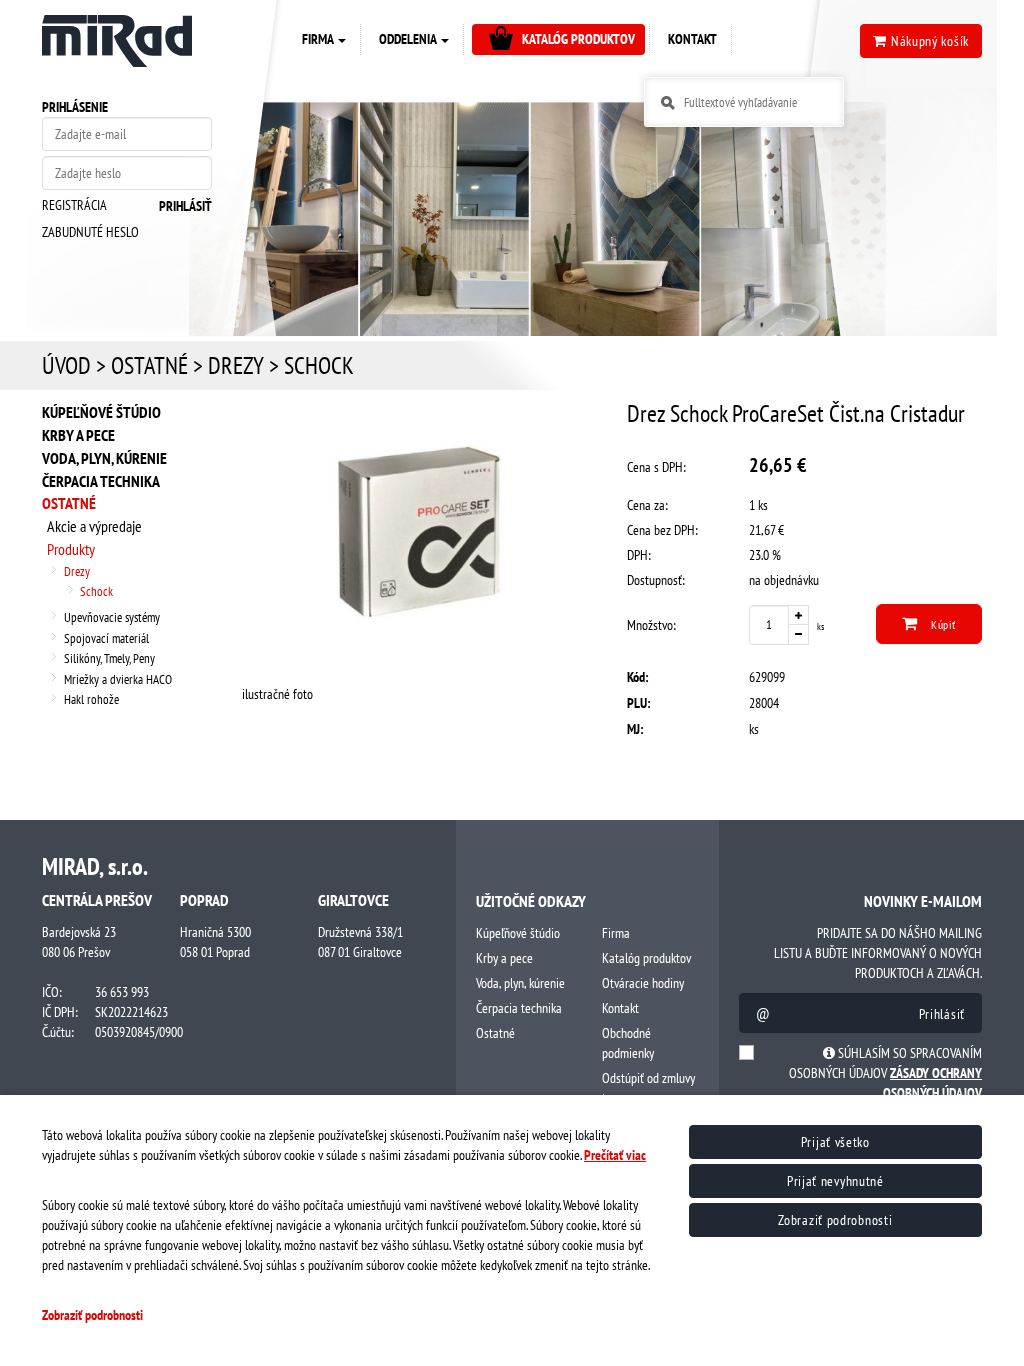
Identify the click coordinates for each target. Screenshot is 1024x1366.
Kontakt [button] (692, 39)
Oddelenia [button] (409, 39)
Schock (319, 365)
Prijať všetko (835, 1142)
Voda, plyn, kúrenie (104, 458)
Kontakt (620, 1008)
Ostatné (149, 365)
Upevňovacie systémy (112, 617)
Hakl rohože (91, 699)
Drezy (236, 365)
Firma (616, 933)
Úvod (66, 365)
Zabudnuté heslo (90, 232)
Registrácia (74, 205)
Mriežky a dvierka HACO (118, 679)
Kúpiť (941, 624)
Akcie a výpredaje (94, 526)
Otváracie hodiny (643, 983)
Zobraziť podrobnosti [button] (92, 1315)
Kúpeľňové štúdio (101, 412)
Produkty (71, 549)
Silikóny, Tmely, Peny (109, 658)
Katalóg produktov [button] (578, 39)
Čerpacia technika (101, 481)
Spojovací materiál (106, 638)
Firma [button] (319, 39)
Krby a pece (78, 435)
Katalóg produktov (646, 958)
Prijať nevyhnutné (835, 1181)
